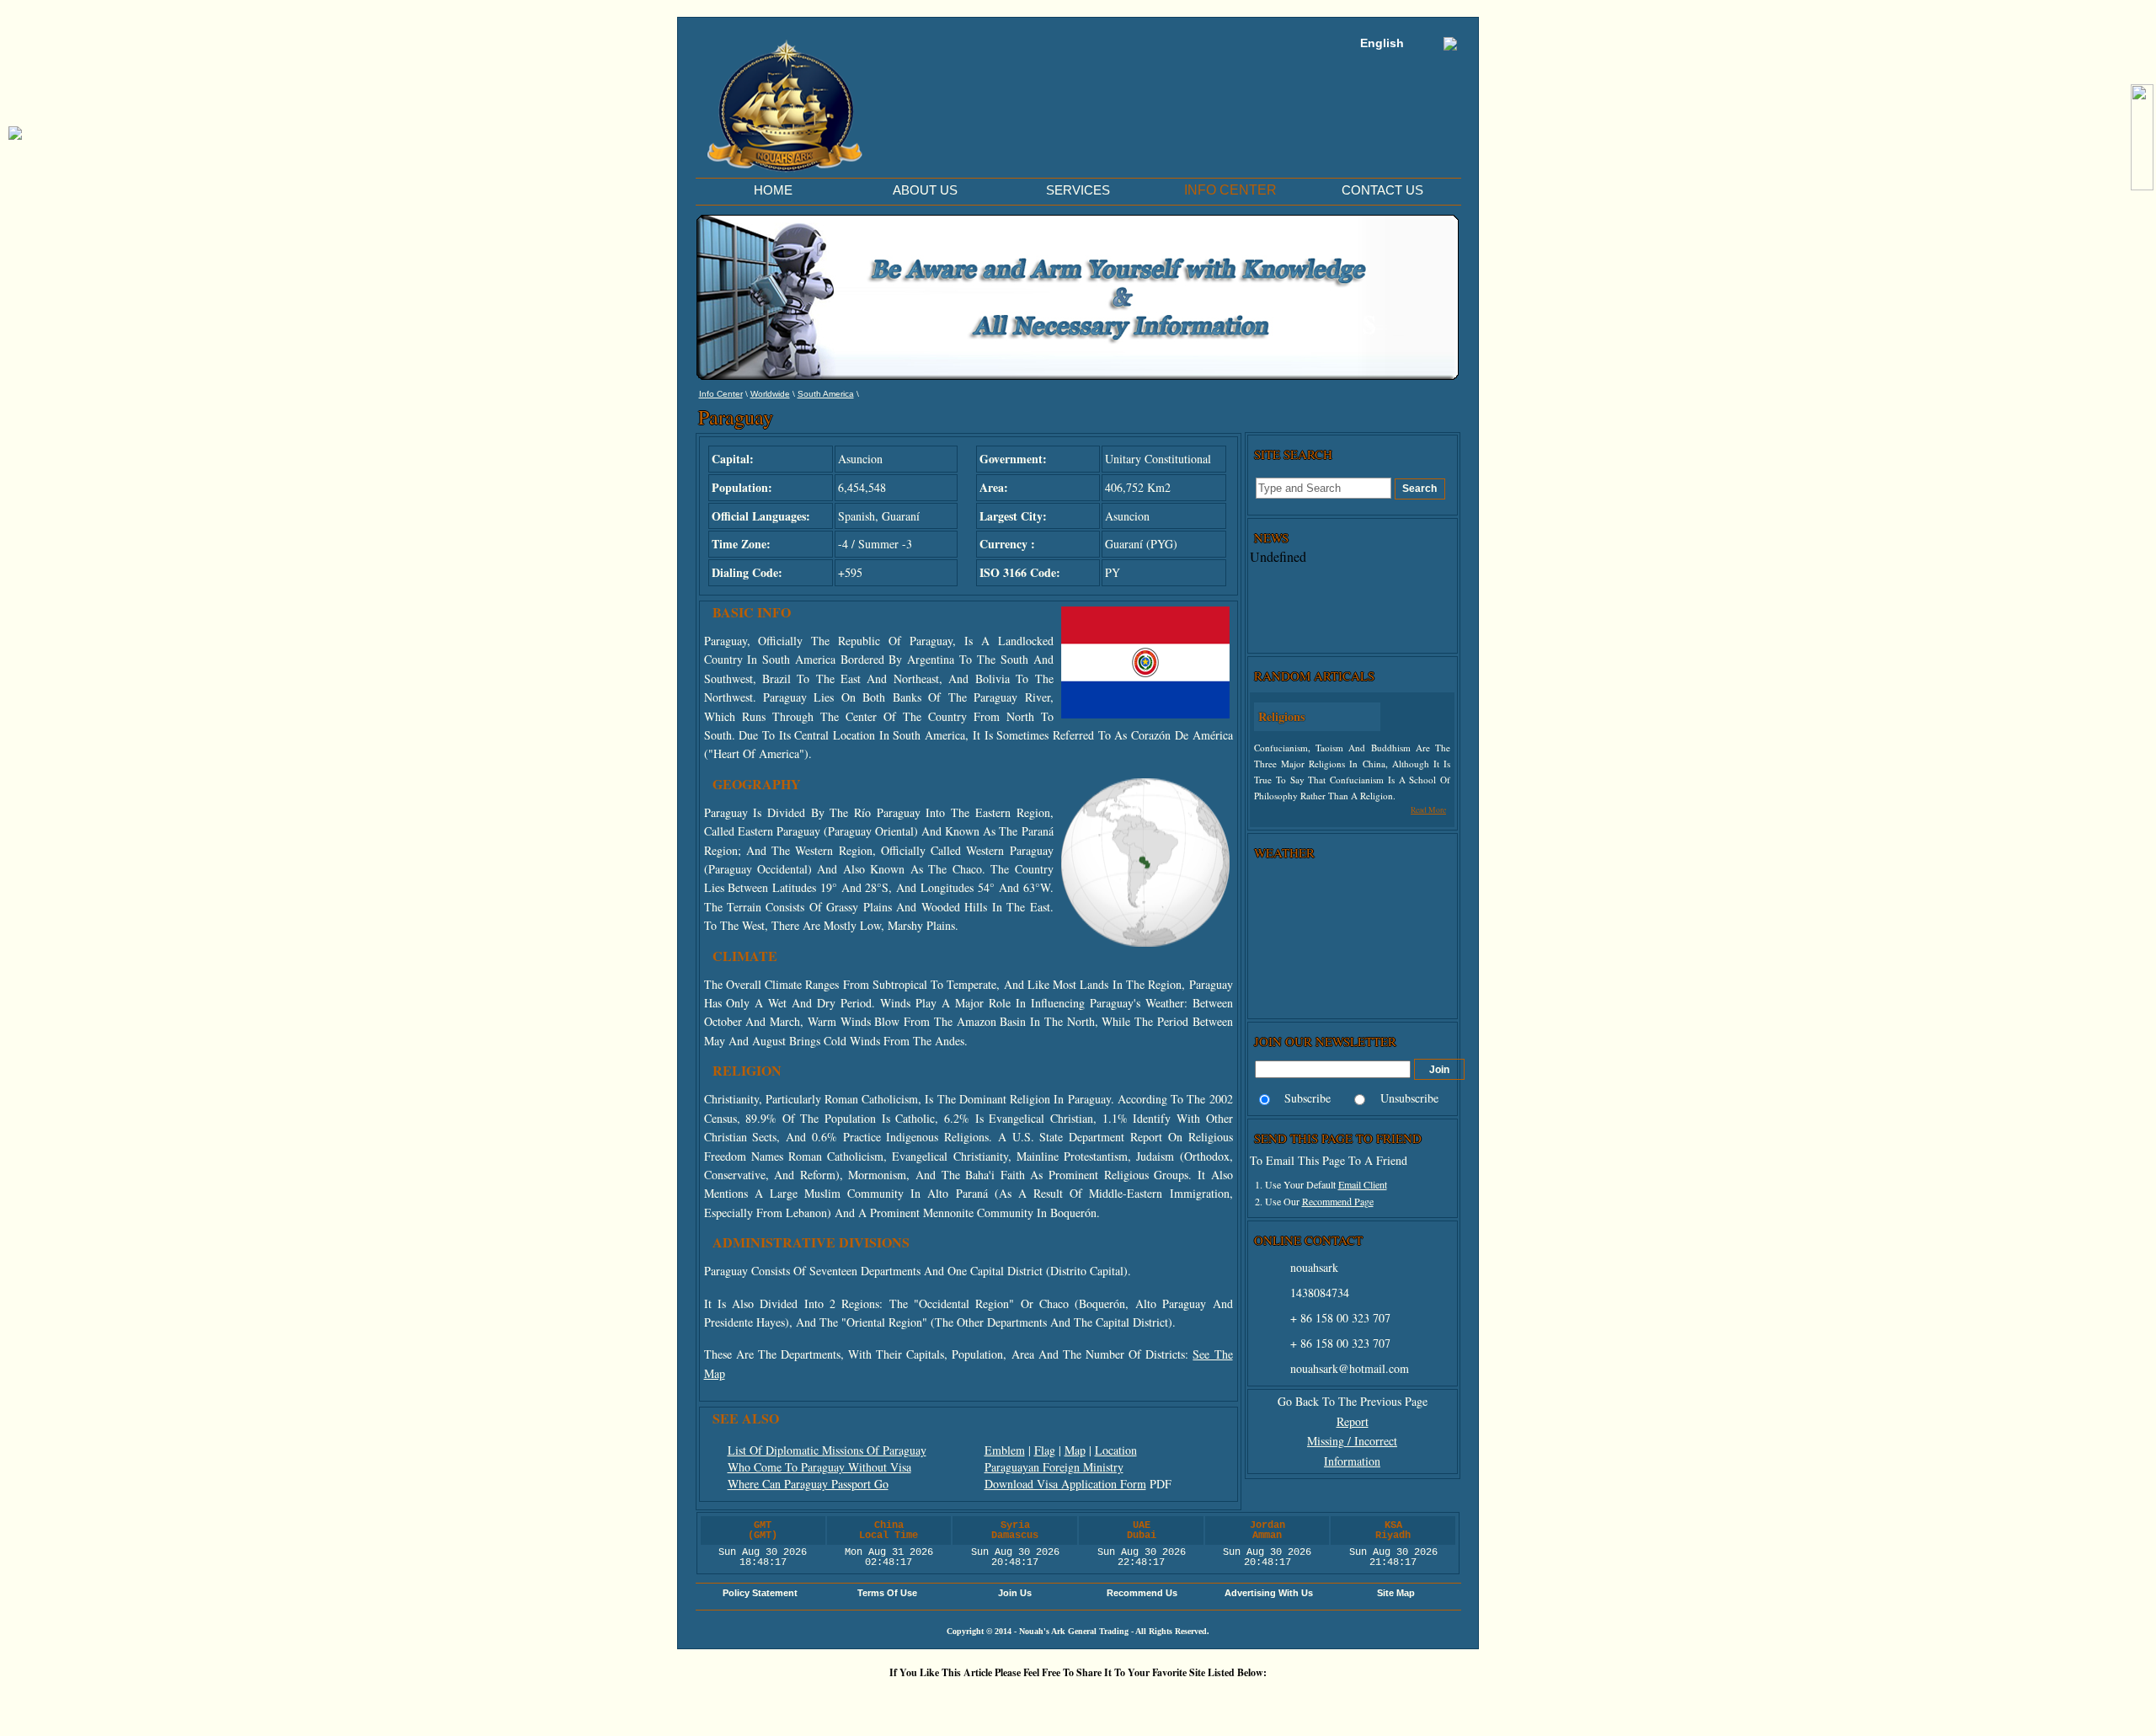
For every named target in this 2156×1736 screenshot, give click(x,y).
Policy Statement (760, 1593)
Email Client (1363, 1184)
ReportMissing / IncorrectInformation (1352, 1442)
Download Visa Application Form (1065, 1484)
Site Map (1396, 1593)
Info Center (721, 394)
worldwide (770, 394)
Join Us (1015, 1593)
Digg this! (880, 1701)
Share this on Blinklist (1183, 1701)
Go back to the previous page (1353, 1401)
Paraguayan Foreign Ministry (1054, 1467)
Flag (1045, 1450)
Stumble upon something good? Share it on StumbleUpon (1032, 1701)
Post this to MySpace (1335, 1701)
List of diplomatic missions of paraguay (827, 1450)
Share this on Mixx (1082, 1701)
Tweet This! (931, 1701)
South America (826, 394)
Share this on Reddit (981, 1701)
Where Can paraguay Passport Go (808, 1484)
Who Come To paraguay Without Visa (819, 1467)
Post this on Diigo (1234, 1701)
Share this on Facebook (1284, 1701)
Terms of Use (887, 1593)
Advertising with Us (1269, 1593)
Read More (1428, 810)
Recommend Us (1142, 1593)
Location (1116, 1450)
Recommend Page (1338, 1201)
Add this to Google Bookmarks (830, 1701)
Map (1075, 1450)
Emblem (1005, 1450)
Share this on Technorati (1133, 1701)
